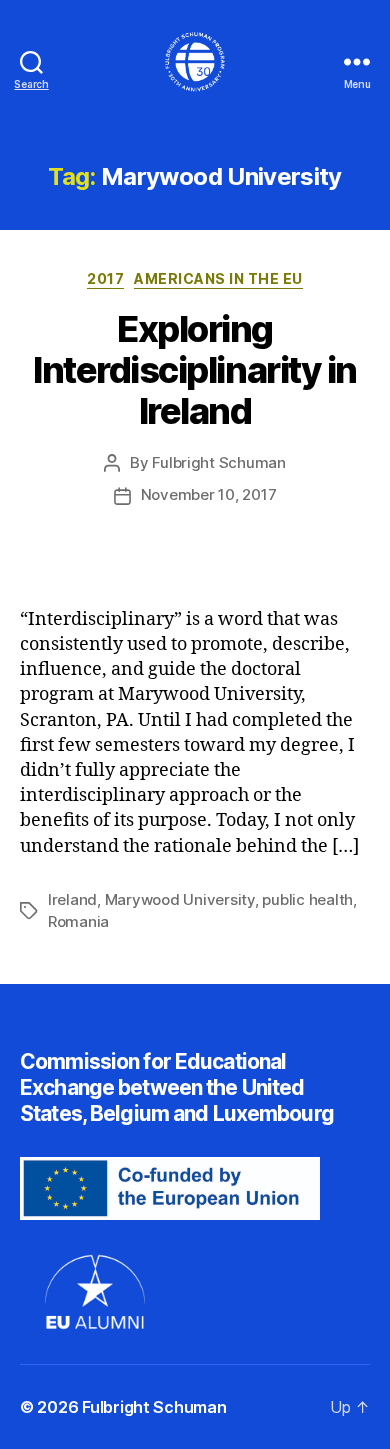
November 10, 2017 (209, 494)
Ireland (72, 899)
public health (307, 899)
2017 (105, 278)
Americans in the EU (218, 278)
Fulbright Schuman (219, 462)
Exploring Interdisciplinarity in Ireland (194, 370)
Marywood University (180, 899)
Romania (78, 921)
